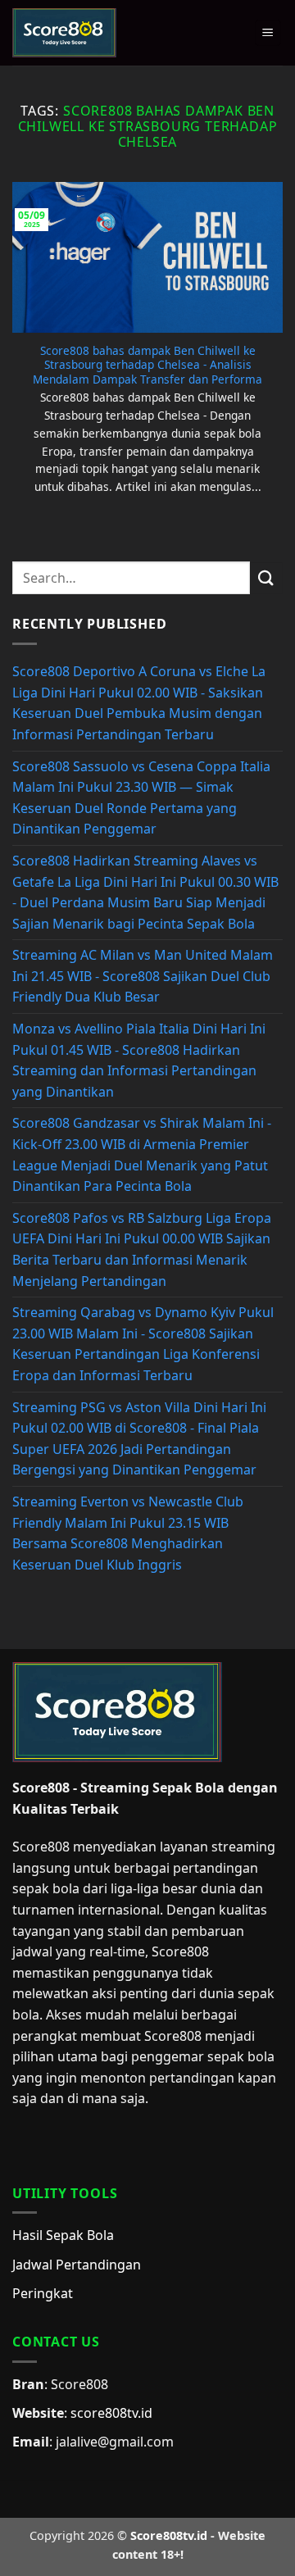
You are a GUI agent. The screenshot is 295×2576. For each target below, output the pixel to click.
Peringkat (43, 2293)
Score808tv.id (169, 2535)
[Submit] (266, 578)
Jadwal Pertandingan (77, 2265)
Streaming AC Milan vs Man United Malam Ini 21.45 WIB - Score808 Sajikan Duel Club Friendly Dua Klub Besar (143, 976)
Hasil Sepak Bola (63, 2235)
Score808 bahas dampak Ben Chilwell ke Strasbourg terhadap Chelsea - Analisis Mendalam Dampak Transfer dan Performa (147, 365)
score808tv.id (111, 2413)
